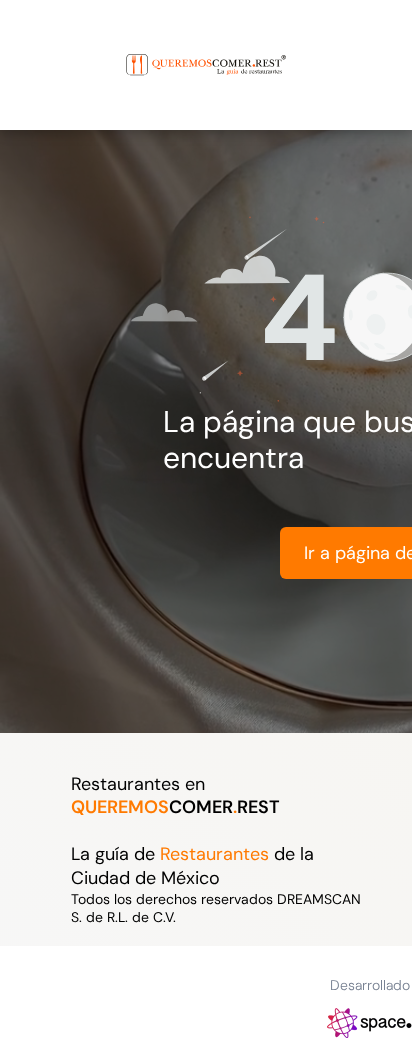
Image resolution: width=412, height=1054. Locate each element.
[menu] (30, 45)
